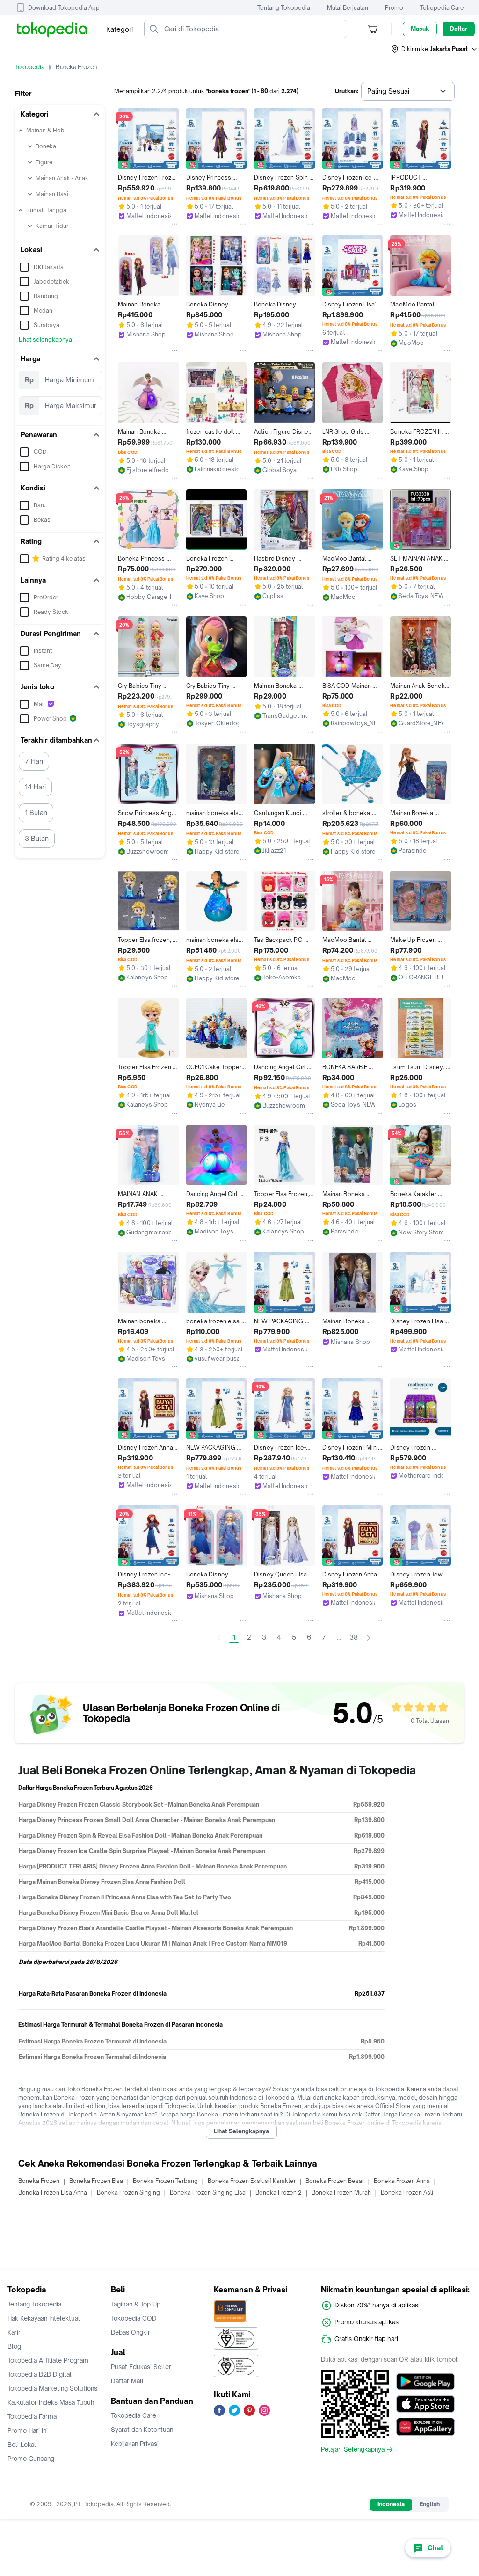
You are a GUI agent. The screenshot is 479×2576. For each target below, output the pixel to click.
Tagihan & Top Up (136, 2304)
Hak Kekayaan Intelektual (44, 2318)
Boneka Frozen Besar (335, 2181)
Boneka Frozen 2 (279, 2193)
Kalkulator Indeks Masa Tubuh (51, 2402)
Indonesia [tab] (391, 2504)
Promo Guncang (31, 2459)
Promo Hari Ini (28, 2430)
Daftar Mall (127, 2381)
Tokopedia (30, 67)
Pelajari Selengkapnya (353, 2449)
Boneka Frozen (39, 2181)
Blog (14, 2346)
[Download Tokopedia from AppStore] (425, 2404)
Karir (14, 2332)
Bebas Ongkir (131, 2332)
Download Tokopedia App (64, 8)
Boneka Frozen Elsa (96, 2181)
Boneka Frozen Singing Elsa (208, 2193)
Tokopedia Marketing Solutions (52, 2388)
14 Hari (35, 787)
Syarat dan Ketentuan (142, 2430)
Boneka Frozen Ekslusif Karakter (252, 2181)
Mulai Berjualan (348, 8)
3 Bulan (37, 838)
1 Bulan (36, 813)
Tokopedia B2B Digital (40, 2374)
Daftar (459, 29)
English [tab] (430, 2504)
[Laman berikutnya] (369, 1638)
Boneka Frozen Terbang (165, 2181)
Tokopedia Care (442, 8)
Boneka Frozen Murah (341, 2193)
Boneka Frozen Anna (402, 2181)
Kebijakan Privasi (135, 2444)
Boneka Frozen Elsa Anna (53, 2193)
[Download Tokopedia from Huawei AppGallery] (425, 2427)
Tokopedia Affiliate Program (48, 2360)
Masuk (420, 29)
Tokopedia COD (134, 2318)
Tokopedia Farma (32, 2416)
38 (354, 1637)
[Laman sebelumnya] (219, 1638)
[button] (435, 49)
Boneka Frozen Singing (128, 2193)
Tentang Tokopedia (284, 8)
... (339, 1638)
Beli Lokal (22, 2445)
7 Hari (34, 761)
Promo (394, 8)
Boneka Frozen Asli (407, 2193)
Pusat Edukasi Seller (141, 2367)
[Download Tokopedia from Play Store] (425, 2382)
